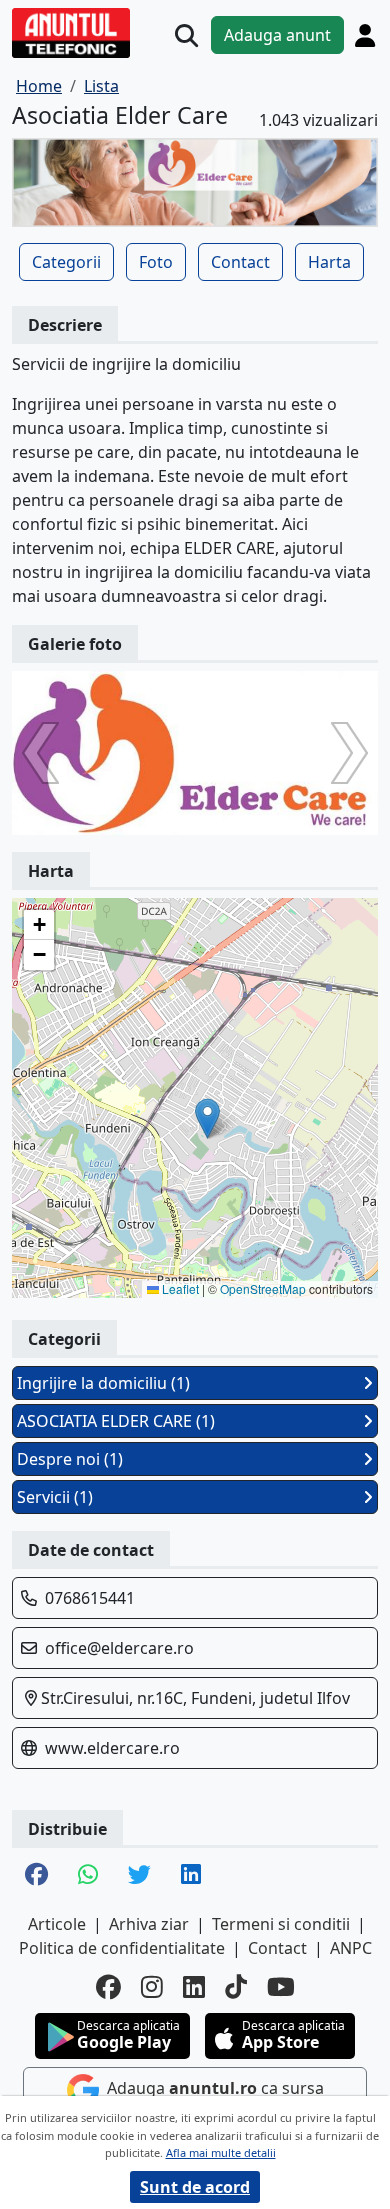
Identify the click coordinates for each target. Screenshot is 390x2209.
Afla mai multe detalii (221, 2152)
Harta (329, 262)
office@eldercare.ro (119, 1648)
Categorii (66, 262)
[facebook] (108, 1986)
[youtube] (281, 1986)
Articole (57, 1924)
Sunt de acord (195, 2187)
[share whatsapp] (88, 1876)
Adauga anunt (277, 35)
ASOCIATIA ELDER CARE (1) (116, 1421)
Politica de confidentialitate (122, 1948)
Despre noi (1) (70, 1459)
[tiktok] (236, 1986)
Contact (240, 262)
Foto (156, 262)
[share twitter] (139, 1876)
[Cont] (365, 35)
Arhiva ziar (149, 1924)
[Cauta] (186, 35)
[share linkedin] (191, 1876)
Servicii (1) (55, 1497)
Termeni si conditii (281, 1924)
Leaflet (179, 1288)
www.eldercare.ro (112, 1748)
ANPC (351, 1948)
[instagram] (152, 1986)
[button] (207, 1118)
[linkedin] (194, 1986)
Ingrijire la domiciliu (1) (103, 1383)
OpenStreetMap (263, 1288)
